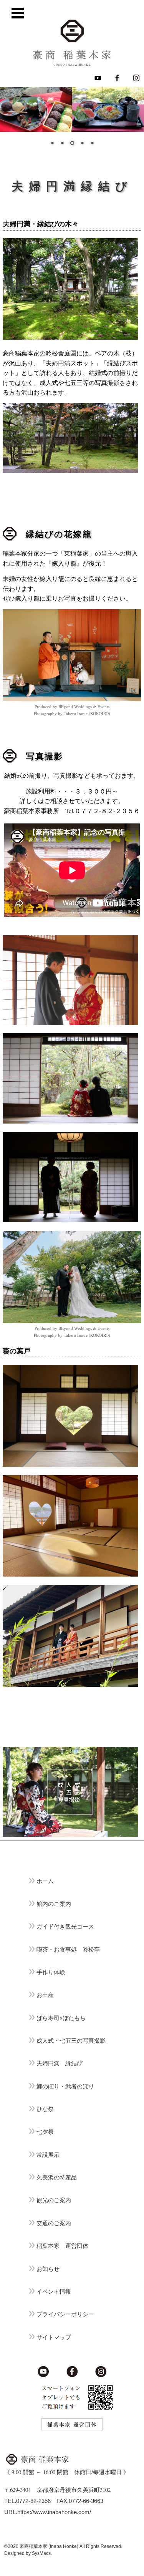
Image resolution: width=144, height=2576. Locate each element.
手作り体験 (51, 1972)
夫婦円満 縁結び (60, 2063)
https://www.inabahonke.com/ (54, 2512)
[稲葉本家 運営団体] (72, 2429)
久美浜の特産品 (57, 2177)
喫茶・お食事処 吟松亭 (68, 1949)
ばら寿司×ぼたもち (61, 2018)
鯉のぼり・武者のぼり (65, 2086)
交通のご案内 (54, 2223)
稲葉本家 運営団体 (62, 2246)
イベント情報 (54, 2291)
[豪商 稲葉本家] (72, 43)
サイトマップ (54, 2337)
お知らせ (48, 2269)
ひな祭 (45, 2109)
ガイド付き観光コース (65, 1926)
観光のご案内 (54, 2200)
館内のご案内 (54, 1904)
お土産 (45, 1995)
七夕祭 (45, 2132)
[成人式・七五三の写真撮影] (70, 1835)
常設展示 (48, 2155)
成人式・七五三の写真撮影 (71, 2041)
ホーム (45, 1881)
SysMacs (41, 2553)
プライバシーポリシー (65, 2314)
